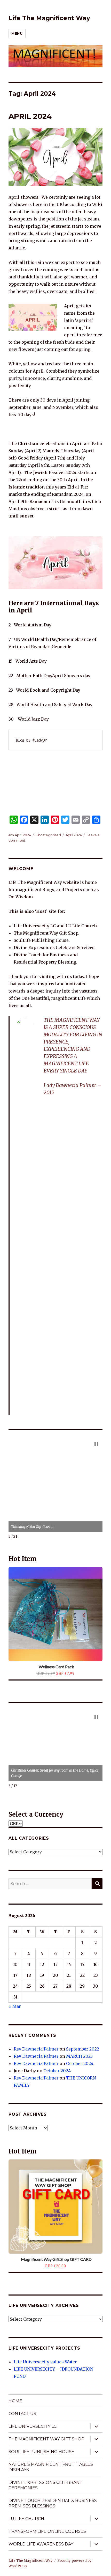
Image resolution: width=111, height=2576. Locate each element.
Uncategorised (48, 835)
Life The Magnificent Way (49, 18)
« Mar (15, 2006)
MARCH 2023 (79, 2056)
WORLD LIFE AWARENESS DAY (41, 2544)
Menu (17, 33)
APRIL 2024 (30, 116)
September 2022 (83, 2049)
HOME (15, 2401)
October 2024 (80, 2063)
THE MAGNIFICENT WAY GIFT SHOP (46, 2439)
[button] (96, 1444)
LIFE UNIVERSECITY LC (33, 2426)
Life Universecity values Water (45, 2362)
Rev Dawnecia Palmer (36, 2049)
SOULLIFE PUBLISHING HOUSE (41, 2452)
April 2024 (74, 835)
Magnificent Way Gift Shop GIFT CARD (56, 2259)
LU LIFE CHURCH (26, 2519)
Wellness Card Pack (56, 1667)
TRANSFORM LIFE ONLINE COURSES (47, 2531)
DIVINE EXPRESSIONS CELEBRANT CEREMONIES (45, 2485)
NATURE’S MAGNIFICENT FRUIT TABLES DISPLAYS (51, 2467)
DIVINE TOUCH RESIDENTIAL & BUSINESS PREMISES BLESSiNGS (53, 2503)
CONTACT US (22, 2414)
